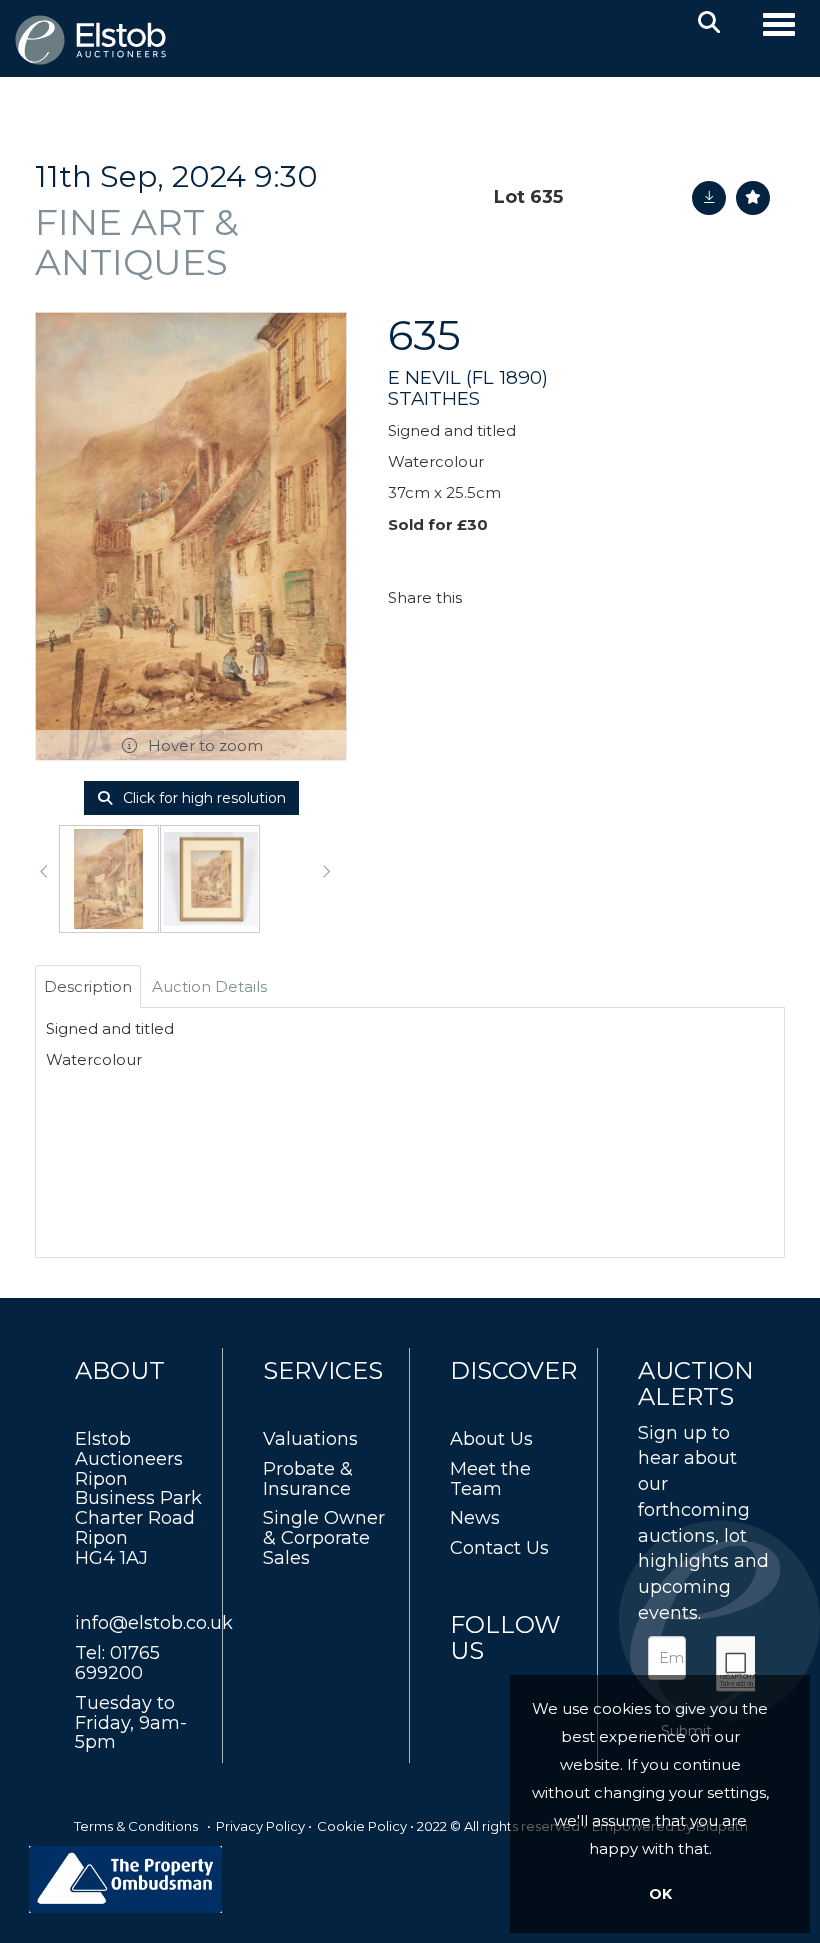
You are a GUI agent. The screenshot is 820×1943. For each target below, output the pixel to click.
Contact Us (499, 1548)
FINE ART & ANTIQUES (137, 242)
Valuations (310, 1439)
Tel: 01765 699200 (117, 1663)
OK (660, 1894)
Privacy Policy (260, 1826)
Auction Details (209, 986)
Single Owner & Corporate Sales (324, 1538)
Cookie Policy (362, 1826)
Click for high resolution (202, 798)
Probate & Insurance (308, 1479)
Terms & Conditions (136, 1826)
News (475, 1518)
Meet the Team (490, 1479)
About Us (491, 1439)
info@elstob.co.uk (154, 1623)
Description (88, 986)
